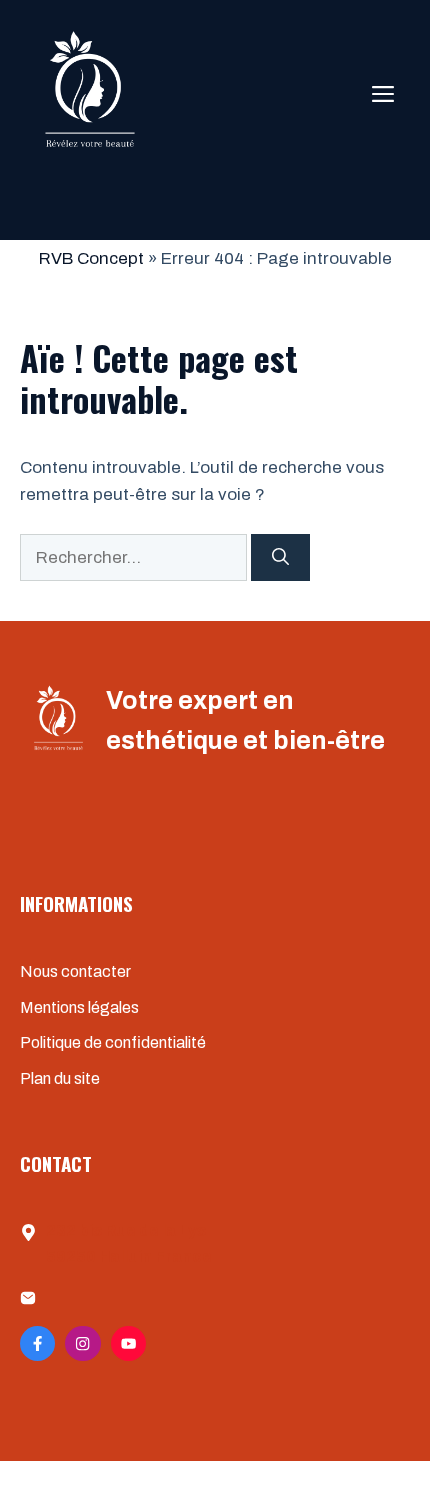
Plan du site (60, 1078)
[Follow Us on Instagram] (82, 1343)
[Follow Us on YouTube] (128, 1343)
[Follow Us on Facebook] (37, 1343)
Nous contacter (75, 971)
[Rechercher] (280, 558)
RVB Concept (91, 258)
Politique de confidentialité (113, 1042)
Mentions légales (79, 1007)
